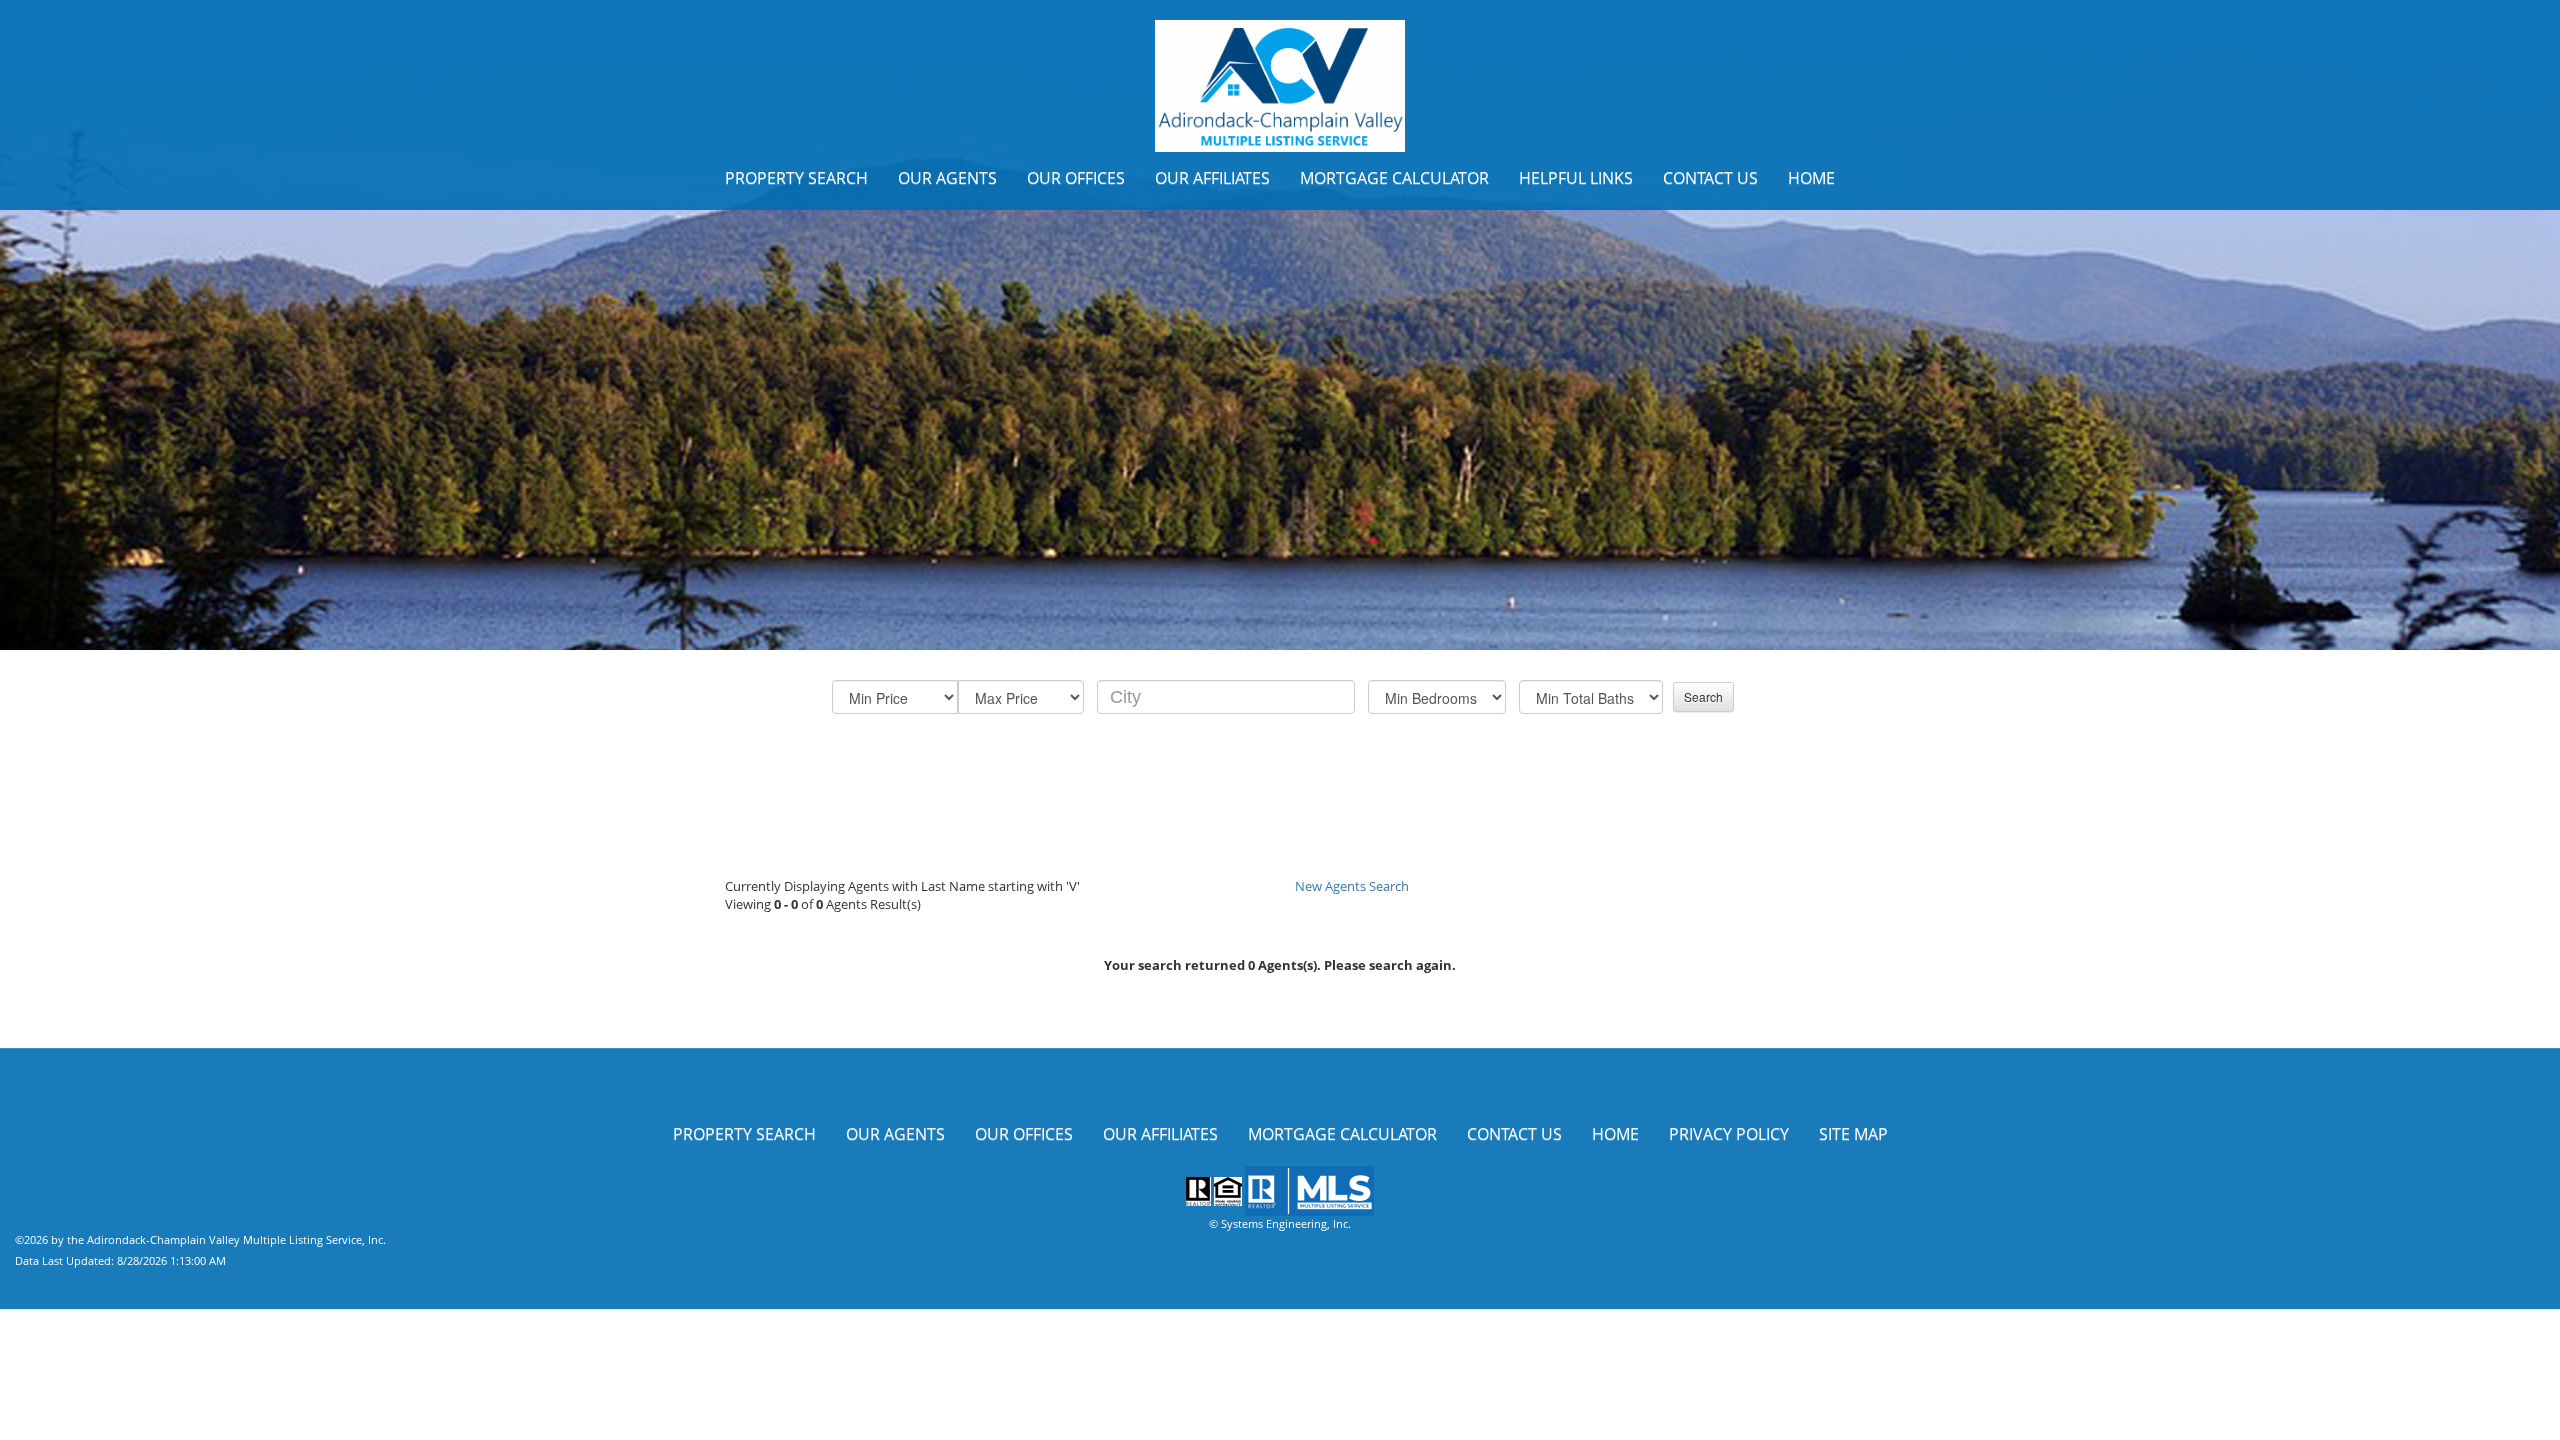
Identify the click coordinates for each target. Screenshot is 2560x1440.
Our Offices (1076, 178)
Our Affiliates (1212, 178)
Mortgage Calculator (1394, 178)
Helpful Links (1576, 178)
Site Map (1853, 1134)
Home (1811, 178)
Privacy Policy (1729, 1134)
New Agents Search (1352, 886)
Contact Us (1710, 178)
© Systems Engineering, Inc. (1280, 1223)
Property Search (796, 178)
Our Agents (947, 178)
